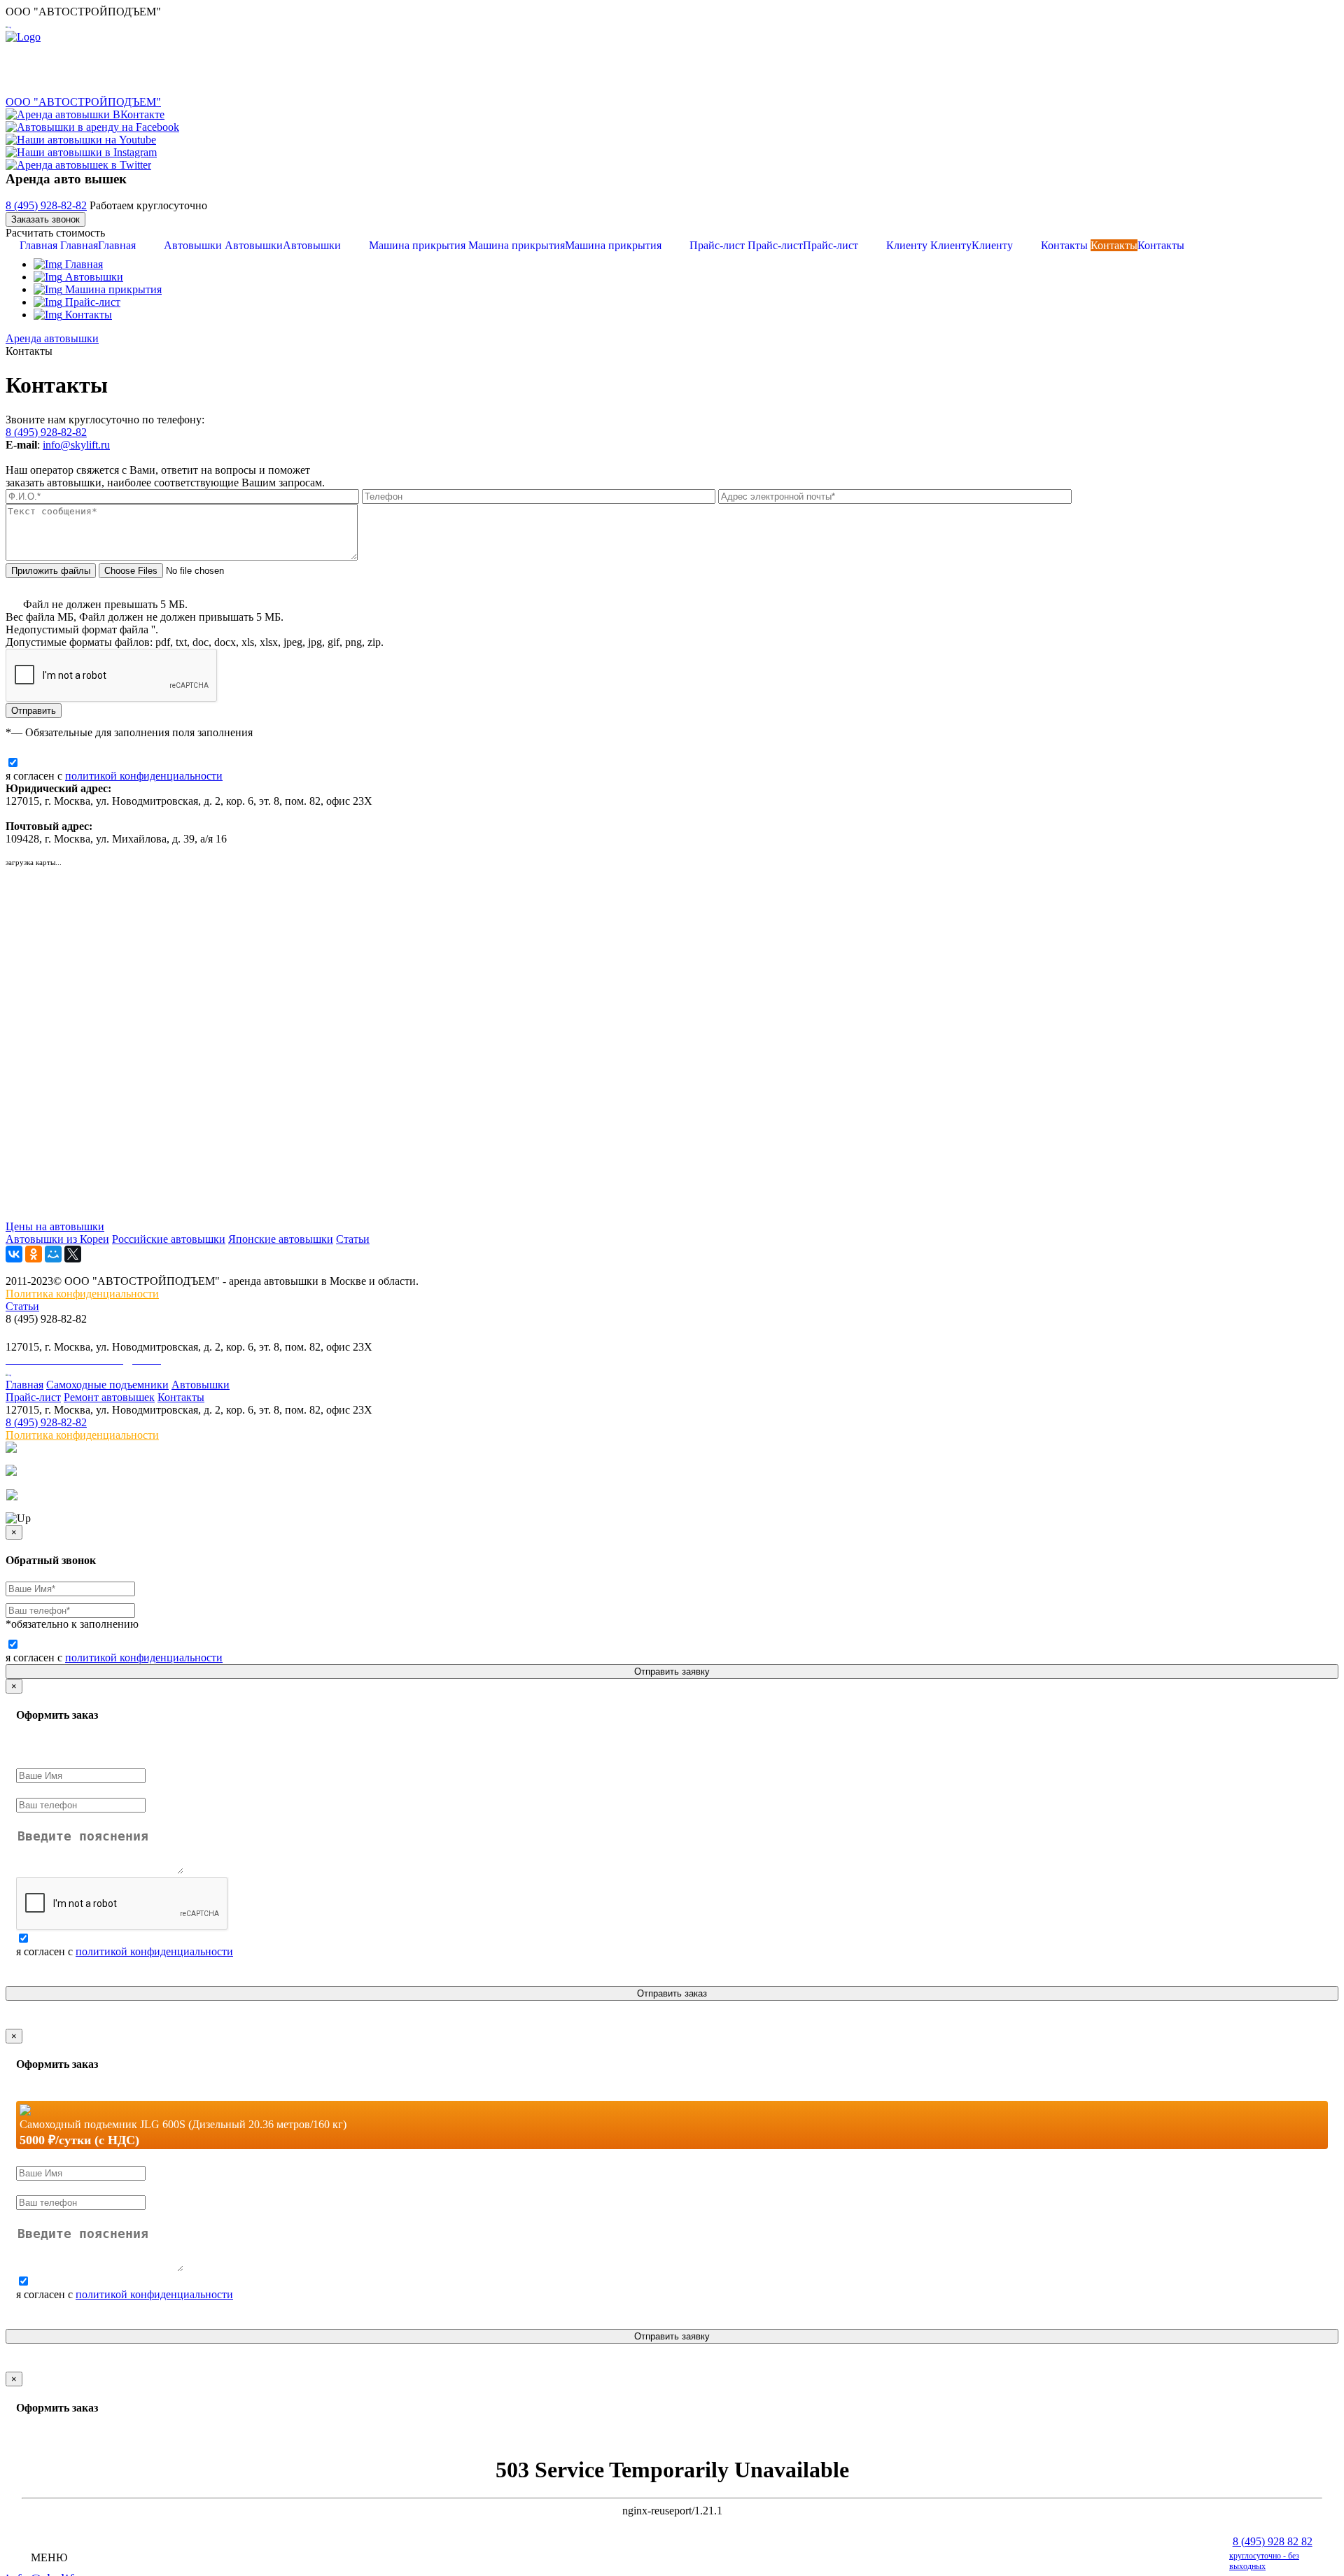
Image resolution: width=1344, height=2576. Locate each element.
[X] (73, 1254)
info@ (57, 445)
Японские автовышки (281, 1239)
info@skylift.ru (44, 1333)
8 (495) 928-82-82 (46, 205)
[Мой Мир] (53, 1254)
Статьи (353, 1239)
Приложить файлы (51, 571)
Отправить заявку (672, 1671)
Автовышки (252, 245)
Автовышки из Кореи (57, 1239)
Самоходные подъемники (107, 1385)
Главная (78, 245)
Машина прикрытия (515, 245)
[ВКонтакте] (14, 1254)
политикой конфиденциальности (144, 776)
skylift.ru (90, 445)
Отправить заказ (672, 1993)
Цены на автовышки (55, 1226)
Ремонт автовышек (109, 1397)
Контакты (1113, 245)
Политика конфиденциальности (82, 1294)
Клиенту (950, 245)
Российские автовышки (169, 1239)
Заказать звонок (45, 219)
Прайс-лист (774, 245)
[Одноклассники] (34, 1254)
